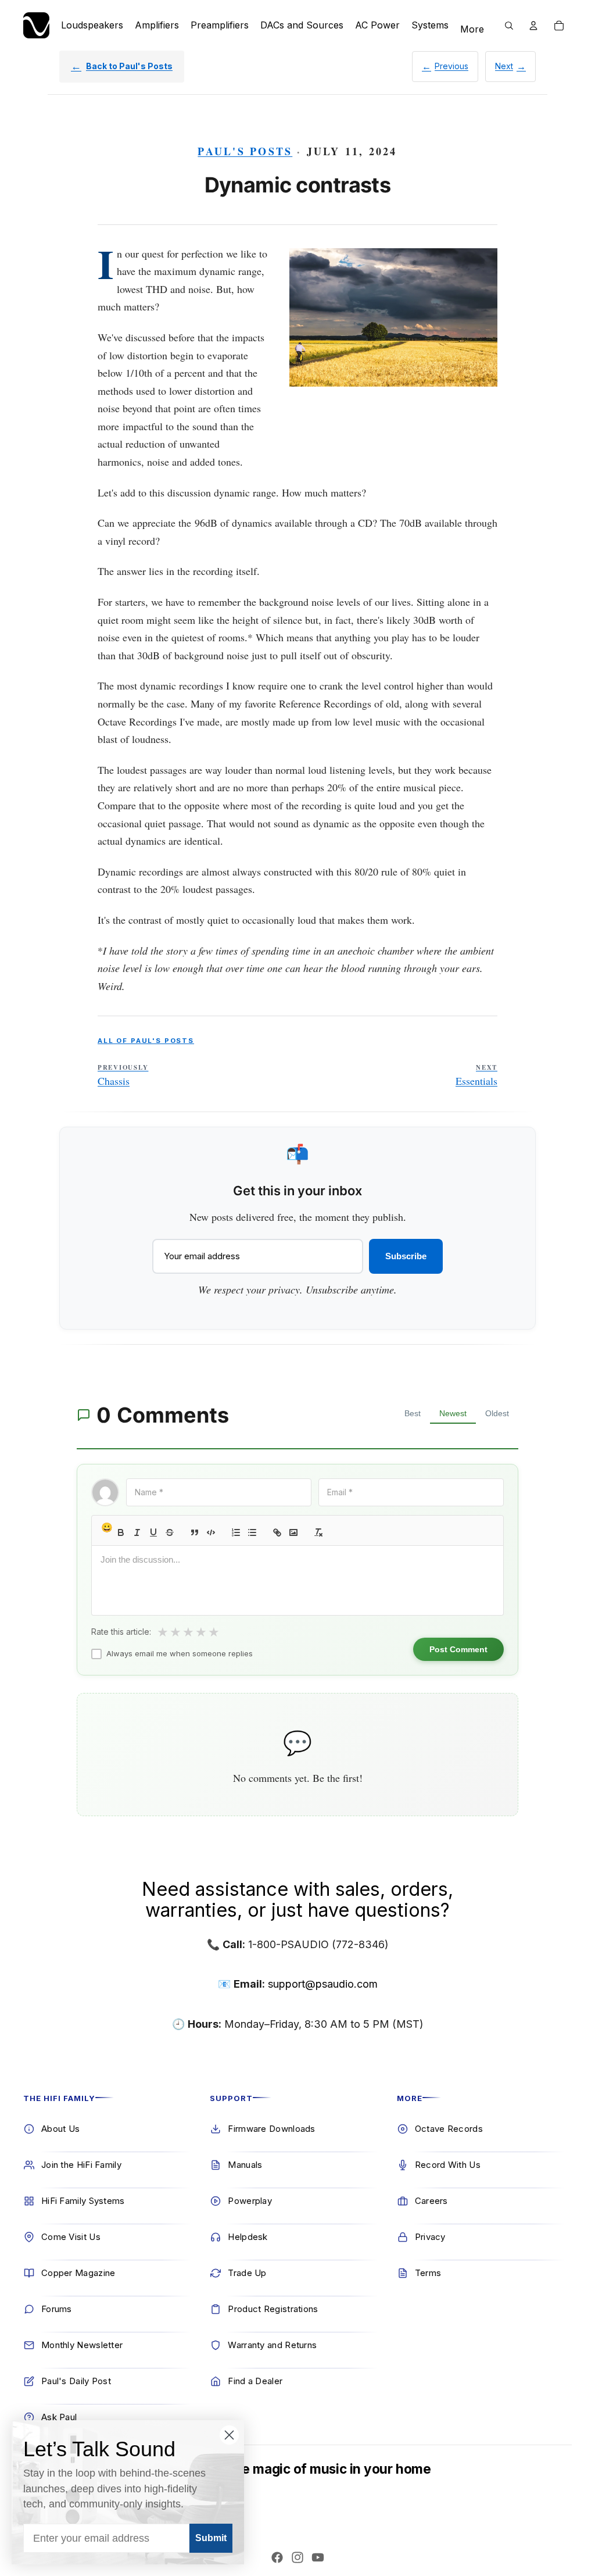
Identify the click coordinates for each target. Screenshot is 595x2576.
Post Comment (458, 1649)
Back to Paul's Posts (129, 66)
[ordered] (236, 1532)
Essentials (476, 1076)
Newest (453, 1413)
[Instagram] (297, 2557)
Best (413, 1413)
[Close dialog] (229, 2435)
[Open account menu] (533, 26)
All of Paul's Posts (146, 1041)
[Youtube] (318, 2557)
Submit (211, 2538)
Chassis (123, 1076)
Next (504, 66)
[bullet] (252, 1532)
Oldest (497, 1413)
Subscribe (406, 1256)
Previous (451, 66)
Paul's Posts (245, 151)
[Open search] (509, 26)
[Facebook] (277, 2557)
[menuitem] (472, 30)
